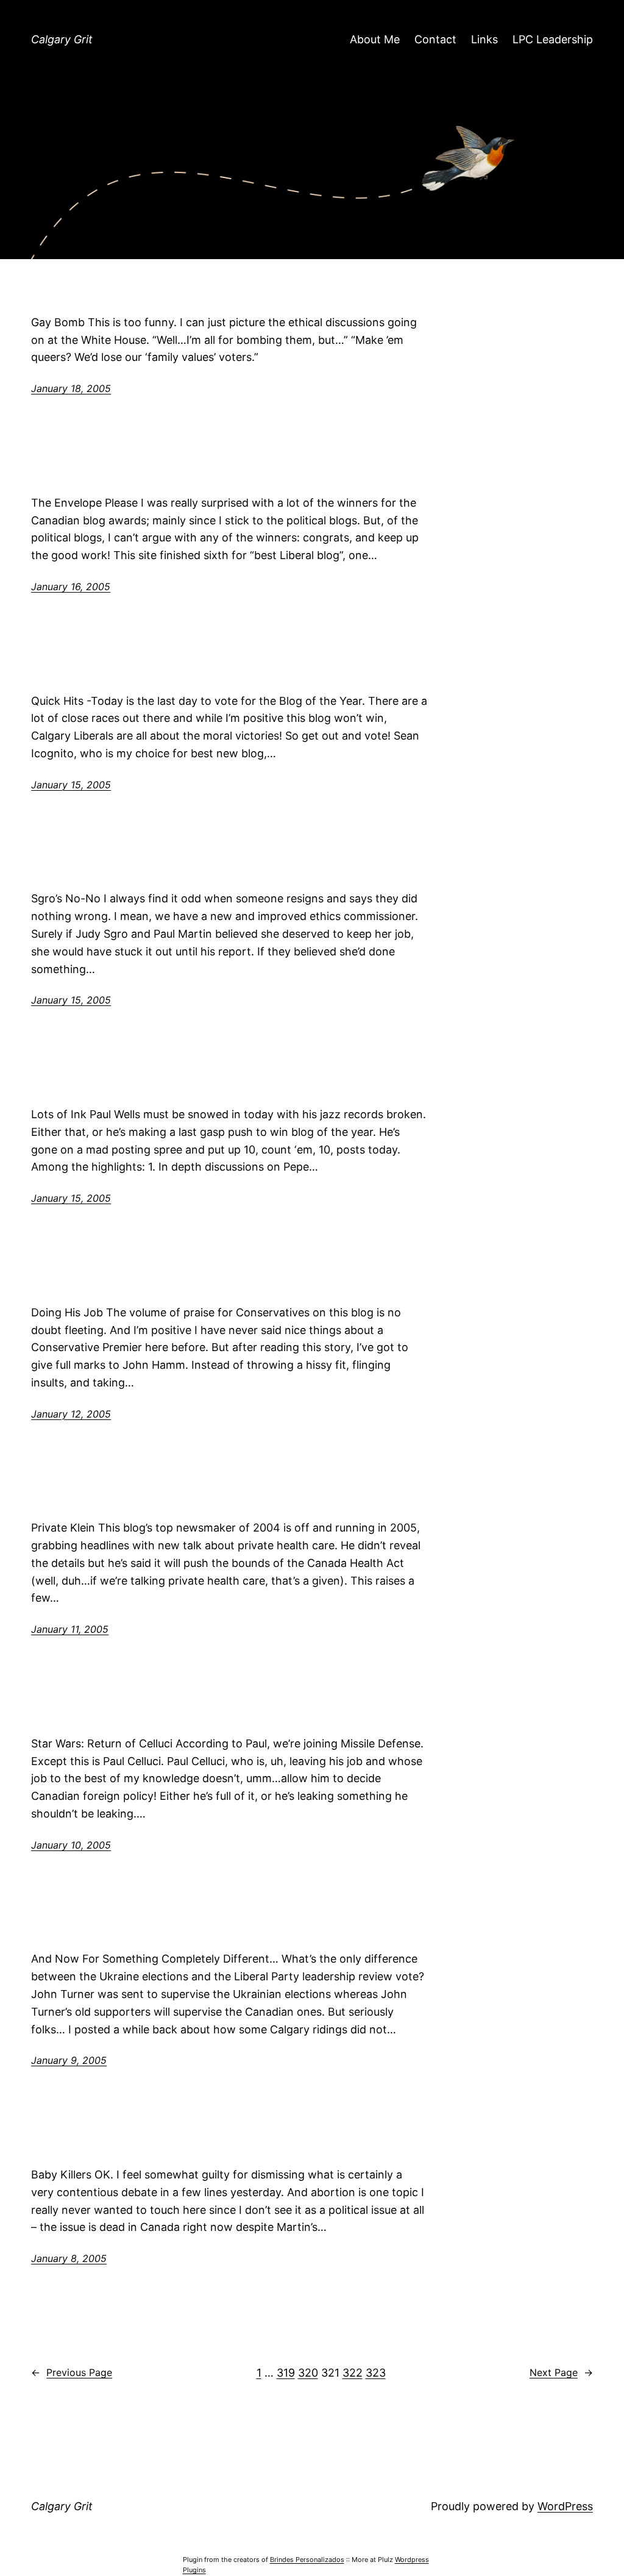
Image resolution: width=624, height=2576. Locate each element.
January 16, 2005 (71, 587)
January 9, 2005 (69, 2060)
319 (286, 2373)
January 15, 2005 (71, 785)
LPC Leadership (553, 39)
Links (484, 39)
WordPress (565, 2506)
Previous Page (72, 2372)
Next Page (561, 2372)
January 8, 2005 (69, 2258)
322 (353, 2373)
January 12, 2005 (71, 1414)
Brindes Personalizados (307, 2560)
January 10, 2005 (71, 1845)
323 (376, 2373)
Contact (435, 39)
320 (308, 2373)
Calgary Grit (62, 39)
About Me (375, 39)
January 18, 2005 (71, 388)
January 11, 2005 (70, 1629)
